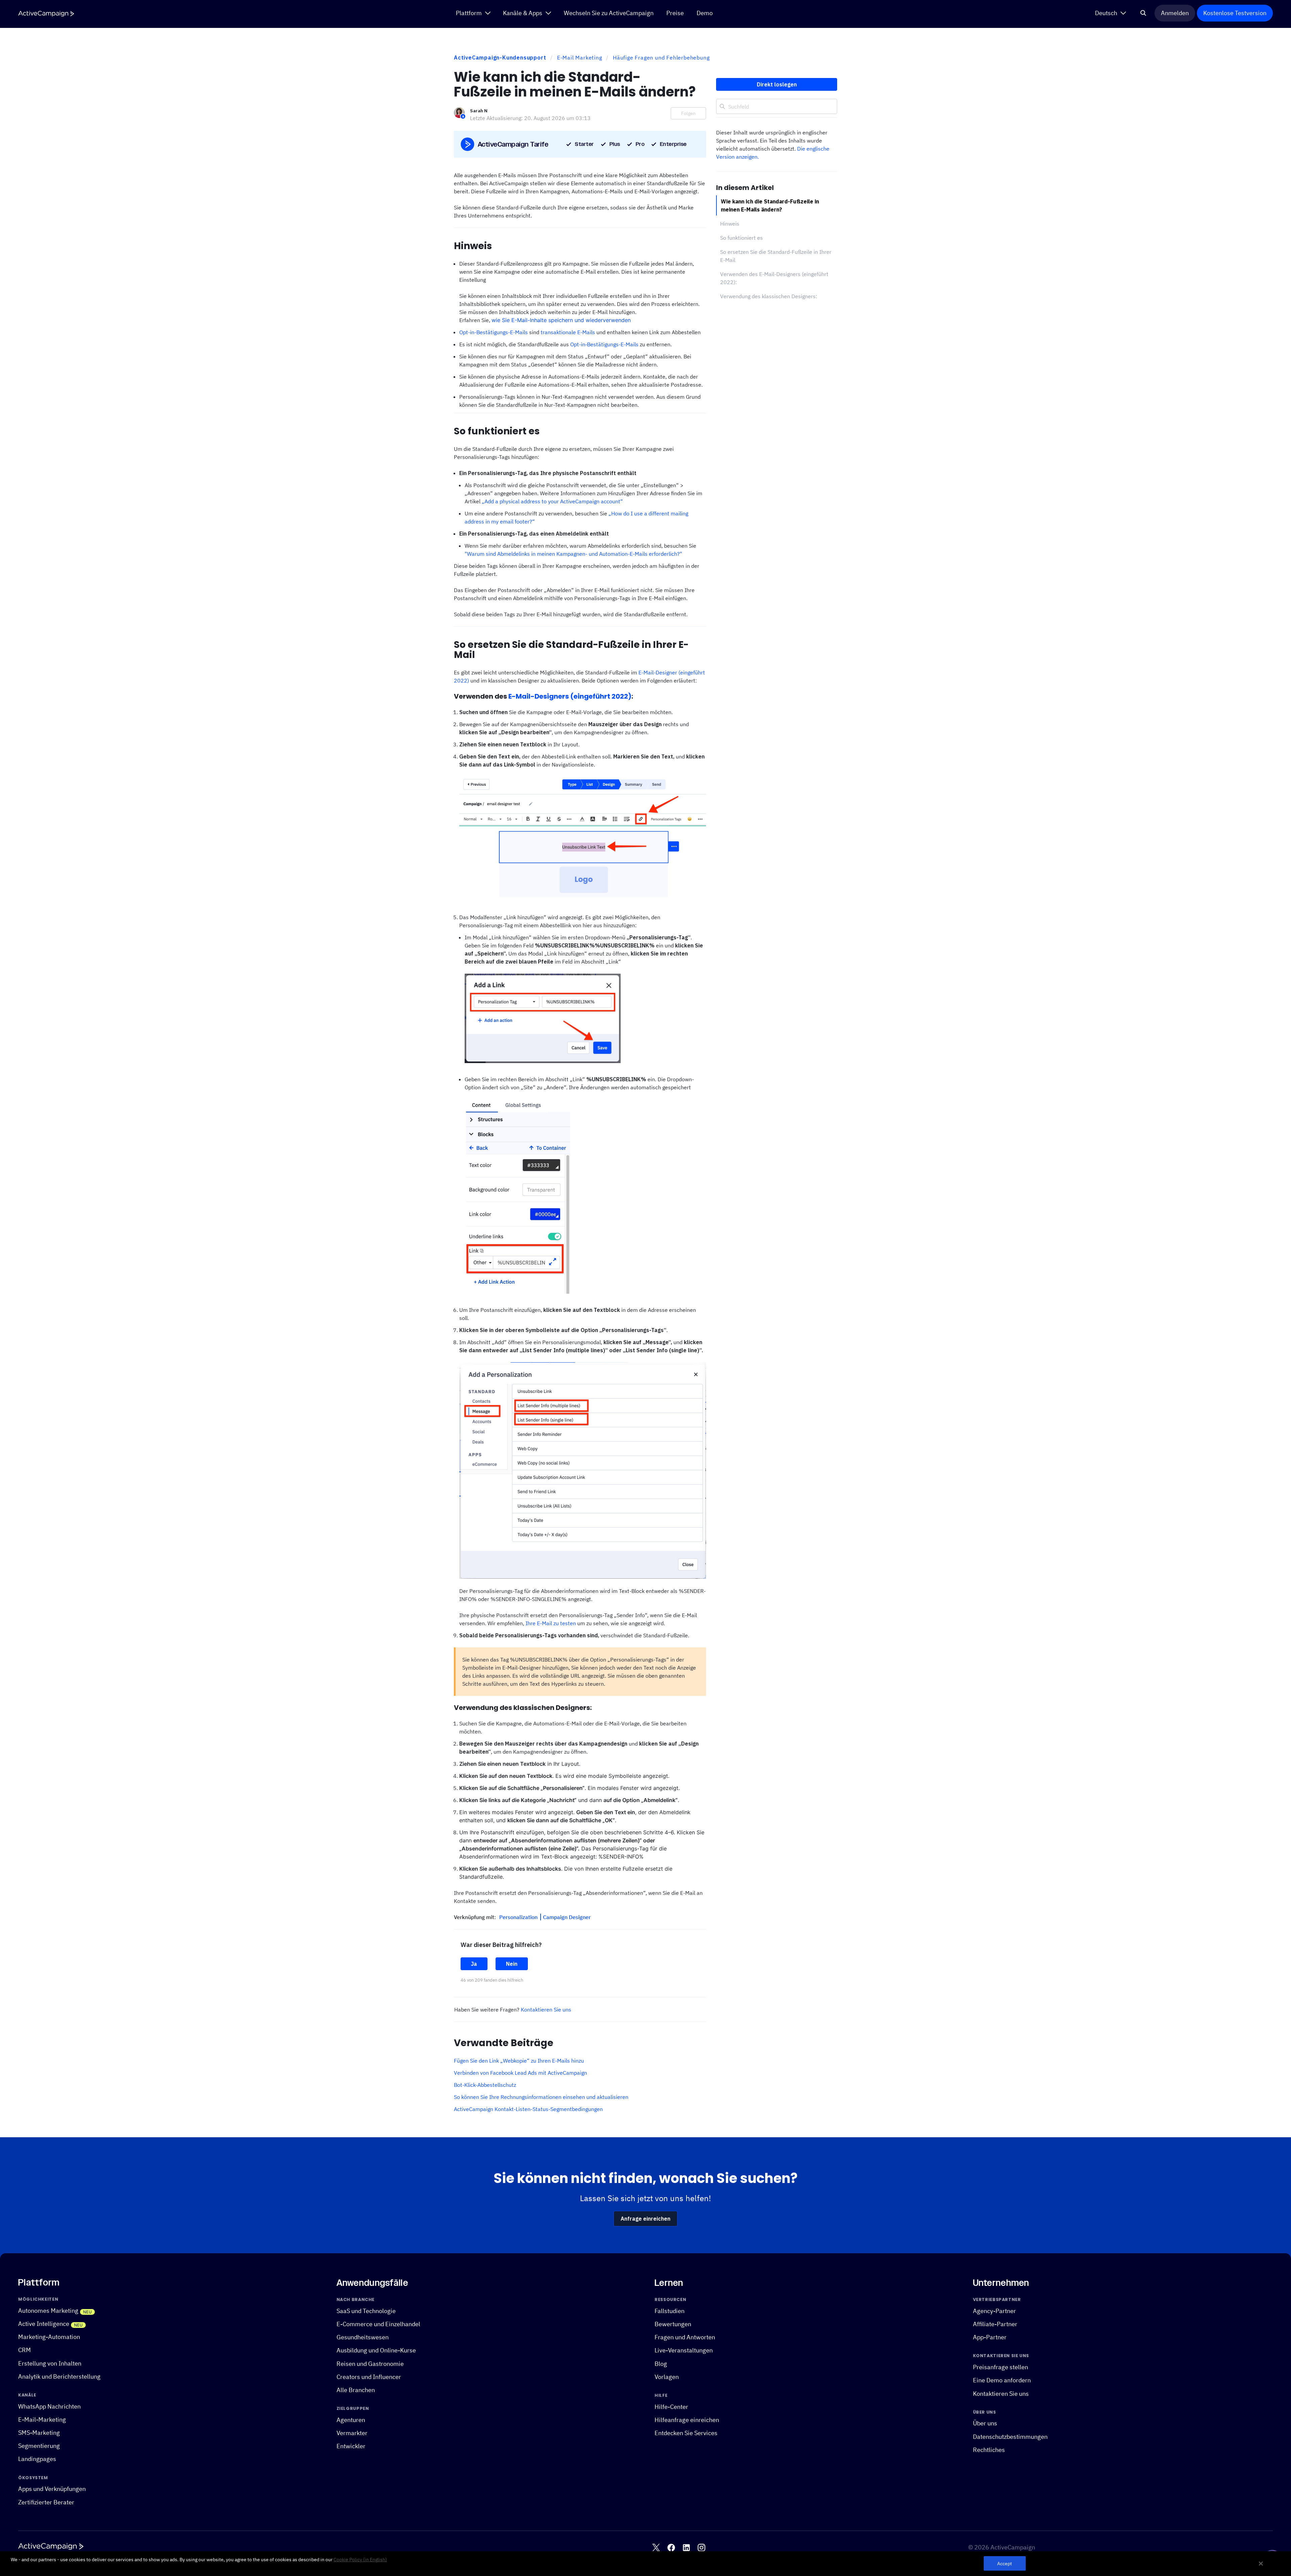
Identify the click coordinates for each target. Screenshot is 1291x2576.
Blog (661, 2363)
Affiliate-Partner (995, 2324)
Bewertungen (673, 2324)
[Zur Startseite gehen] (46, 14)
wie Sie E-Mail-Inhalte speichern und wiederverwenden (561, 320)
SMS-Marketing (39, 2433)
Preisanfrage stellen (1001, 2367)
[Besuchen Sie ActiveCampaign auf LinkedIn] (686, 2547)
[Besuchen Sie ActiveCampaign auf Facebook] (671, 2547)
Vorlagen (667, 2376)
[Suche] (1143, 13)
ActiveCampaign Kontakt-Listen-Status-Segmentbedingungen (528, 2109)
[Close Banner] (1261, 2564)
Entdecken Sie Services (686, 2433)
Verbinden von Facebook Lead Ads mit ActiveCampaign (520, 2073)
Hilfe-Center (671, 2406)
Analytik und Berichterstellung (59, 2376)
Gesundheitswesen (363, 2337)
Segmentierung (39, 2446)
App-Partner (990, 2337)
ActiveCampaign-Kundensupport (500, 57)
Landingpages (37, 2459)
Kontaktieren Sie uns (546, 2009)
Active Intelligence (44, 2324)
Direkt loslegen (777, 84)
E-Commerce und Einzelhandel (378, 2324)
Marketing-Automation (49, 2337)
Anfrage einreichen (645, 2219)
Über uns (985, 2423)
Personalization (519, 1917)
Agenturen (351, 2419)
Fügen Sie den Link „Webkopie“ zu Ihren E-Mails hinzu (519, 2061)
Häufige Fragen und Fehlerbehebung (661, 57)
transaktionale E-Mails (568, 332)
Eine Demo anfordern (1002, 2380)
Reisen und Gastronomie (370, 2363)
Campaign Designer (567, 1917)
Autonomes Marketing (48, 2310)
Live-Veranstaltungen (684, 2350)
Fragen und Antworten (685, 2337)
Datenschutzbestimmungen (1010, 2436)
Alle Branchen (356, 2390)
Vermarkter (352, 2433)
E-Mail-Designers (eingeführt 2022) (570, 696)
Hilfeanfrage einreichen (687, 2419)
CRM (25, 2350)
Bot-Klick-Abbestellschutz (485, 2085)
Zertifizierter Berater (46, 2502)
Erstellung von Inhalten (50, 2363)
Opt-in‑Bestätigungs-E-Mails (604, 344)
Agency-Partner (994, 2311)
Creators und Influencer (369, 2376)
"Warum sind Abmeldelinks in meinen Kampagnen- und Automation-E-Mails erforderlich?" (573, 554)
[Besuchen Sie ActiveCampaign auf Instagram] (701, 2547)
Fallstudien (670, 2311)
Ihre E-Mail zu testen (551, 1623)
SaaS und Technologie (366, 2311)
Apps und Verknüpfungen (52, 2489)
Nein (512, 1964)
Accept (1005, 2563)
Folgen (688, 113)
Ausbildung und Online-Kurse (376, 2350)
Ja (474, 1964)
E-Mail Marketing (580, 57)
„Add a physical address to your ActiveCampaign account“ (552, 501)
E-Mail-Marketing (42, 2419)
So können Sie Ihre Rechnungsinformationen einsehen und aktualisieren (541, 2097)
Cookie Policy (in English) (360, 2560)
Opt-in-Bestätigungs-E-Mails (494, 332)
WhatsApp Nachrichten (49, 2406)
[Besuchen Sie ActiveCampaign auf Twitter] (656, 2547)
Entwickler (351, 2446)
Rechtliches (989, 2449)
